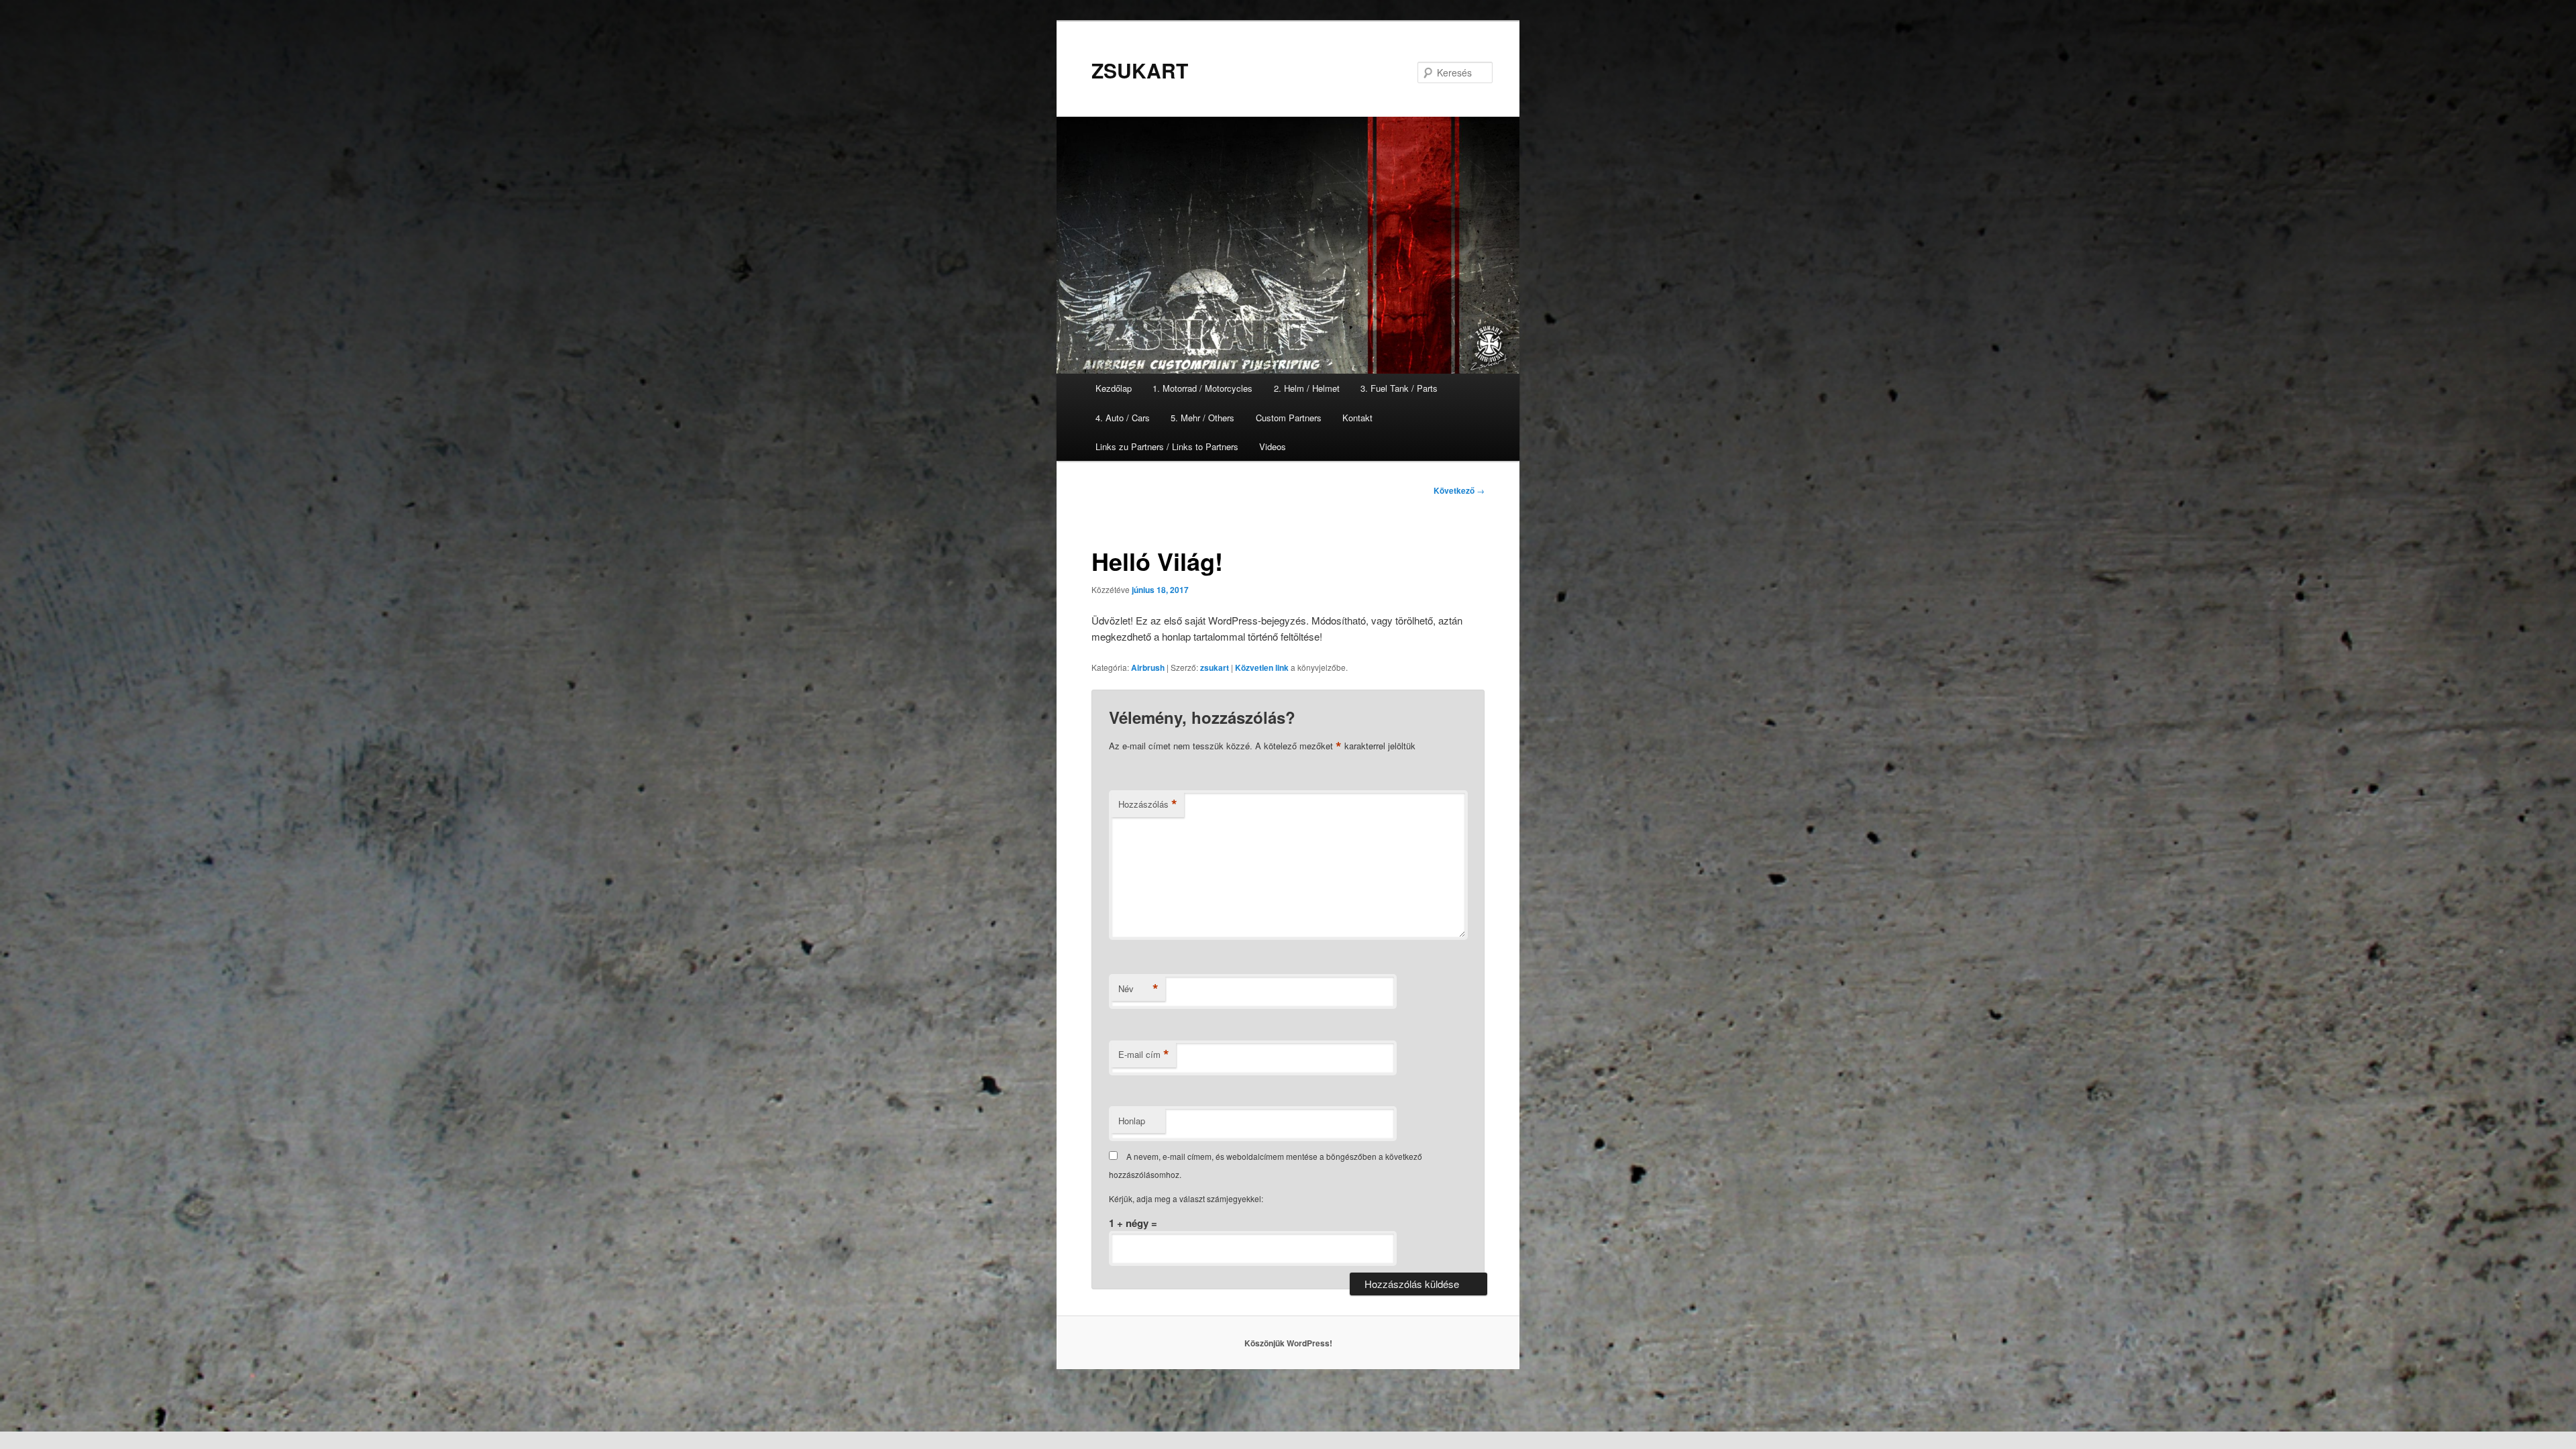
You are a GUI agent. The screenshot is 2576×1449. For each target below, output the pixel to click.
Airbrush (1148, 667)
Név (1138, 989)
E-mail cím (1144, 1055)
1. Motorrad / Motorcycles (1202, 388)
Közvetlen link (1263, 667)
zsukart (1215, 667)
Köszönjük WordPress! (1288, 1343)
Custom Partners (1289, 418)
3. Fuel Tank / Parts (1399, 388)
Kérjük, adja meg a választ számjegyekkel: (1186, 1198)
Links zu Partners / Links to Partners (1167, 446)
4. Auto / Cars (1123, 418)
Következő (1459, 490)
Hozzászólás (1148, 804)
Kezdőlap (1114, 388)
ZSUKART (1140, 70)
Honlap (1132, 1121)
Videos (1273, 446)
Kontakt (1357, 418)
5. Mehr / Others (1202, 418)
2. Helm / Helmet (1307, 388)
